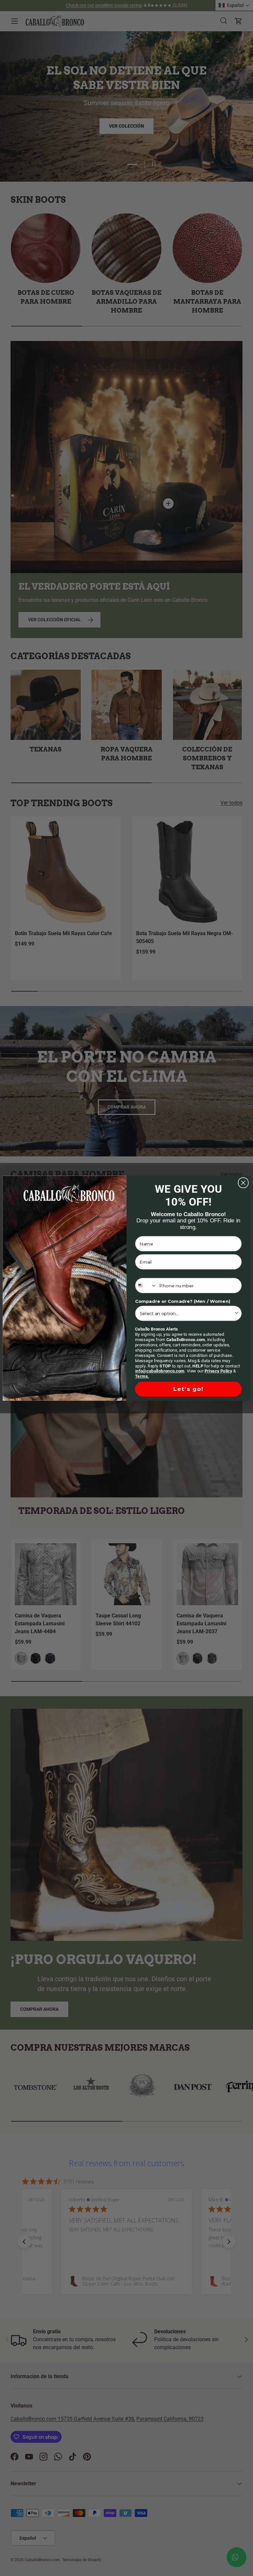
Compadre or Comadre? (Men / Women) (183, 1301)
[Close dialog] (243, 1183)
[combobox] (146, 1286)
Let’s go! (188, 1389)
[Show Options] (237, 1313)
